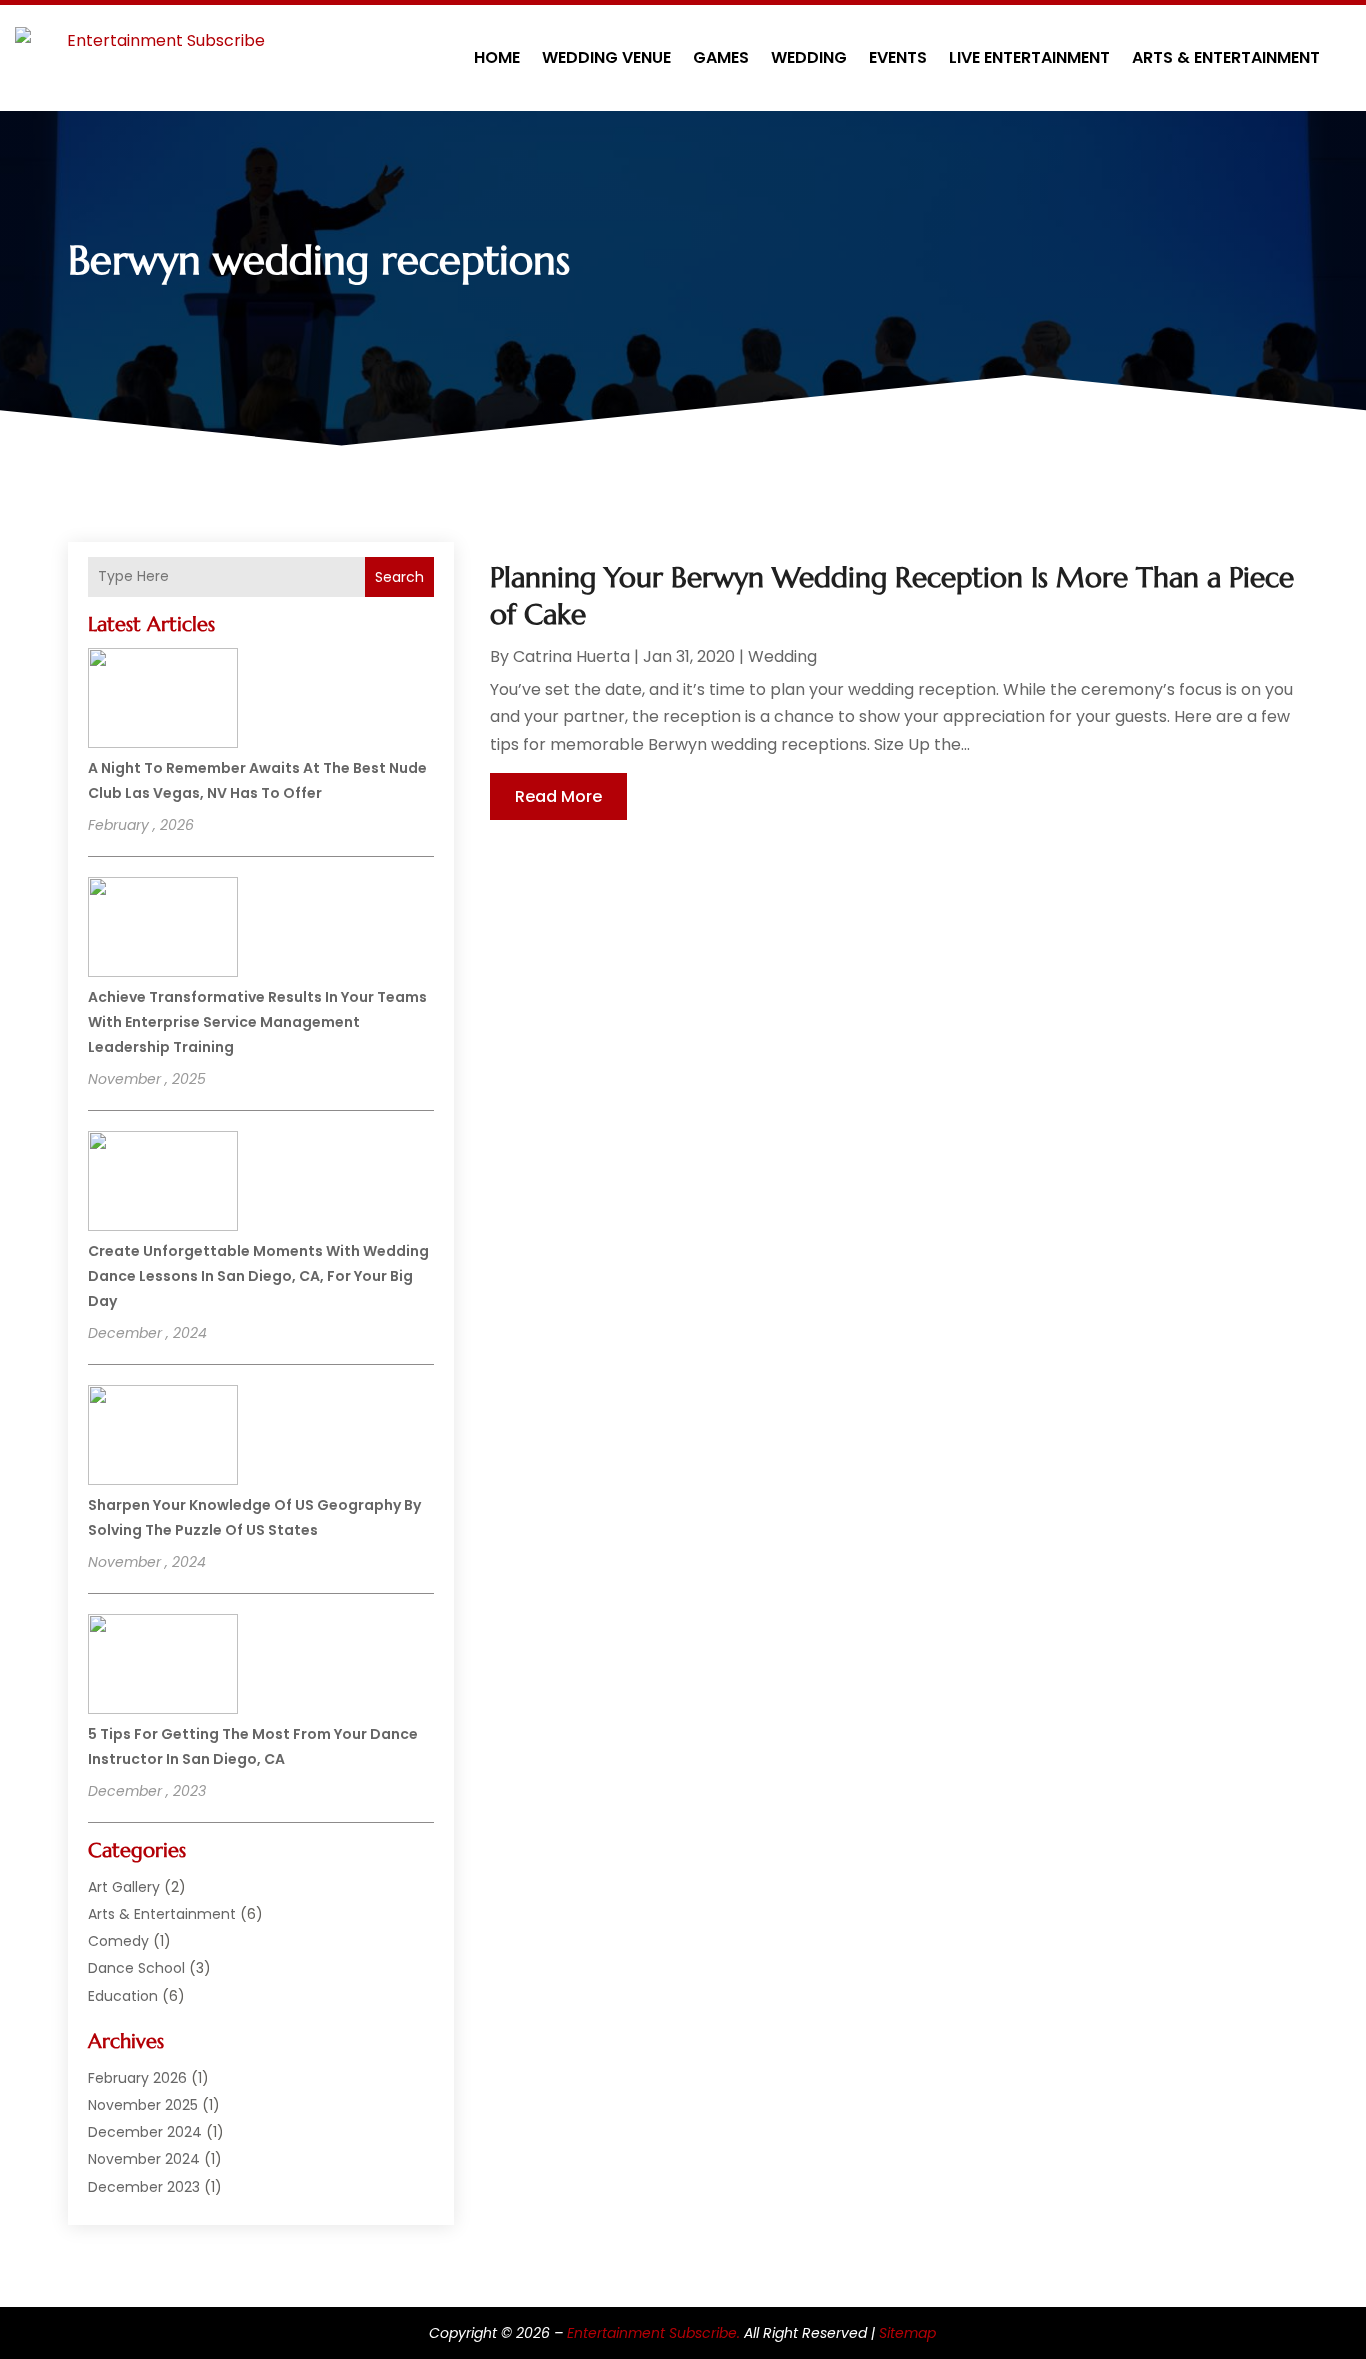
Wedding (809, 57)
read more (558, 796)
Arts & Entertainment (1226, 57)
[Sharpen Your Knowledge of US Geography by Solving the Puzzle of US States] (163, 1438)
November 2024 (144, 2159)
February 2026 (137, 2078)
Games (721, 57)
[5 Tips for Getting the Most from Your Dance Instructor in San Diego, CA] (163, 1667)
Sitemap (907, 2333)
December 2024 (145, 2132)
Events (898, 57)
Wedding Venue (606, 57)
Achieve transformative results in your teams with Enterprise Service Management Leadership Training (257, 1022)
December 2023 (144, 2187)
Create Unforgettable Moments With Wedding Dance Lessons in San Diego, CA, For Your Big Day (258, 1276)
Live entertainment (1029, 57)
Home (497, 57)
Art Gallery (124, 1887)
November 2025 (143, 2105)
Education (123, 1996)
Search (399, 577)
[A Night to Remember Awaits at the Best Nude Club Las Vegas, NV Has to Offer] (163, 701)
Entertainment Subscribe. (653, 2333)
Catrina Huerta (571, 656)
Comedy (118, 1941)
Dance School (136, 1968)
